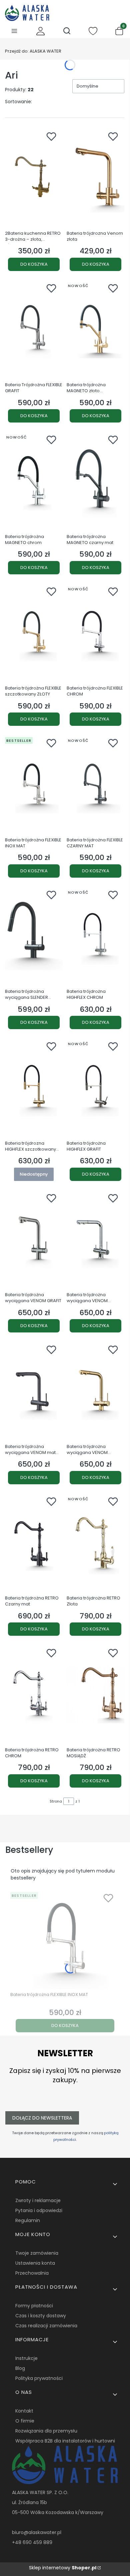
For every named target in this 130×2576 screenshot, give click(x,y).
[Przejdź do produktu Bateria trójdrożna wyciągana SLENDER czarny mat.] (34, 936)
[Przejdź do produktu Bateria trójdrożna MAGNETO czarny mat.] (95, 481)
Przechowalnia (32, 2273)
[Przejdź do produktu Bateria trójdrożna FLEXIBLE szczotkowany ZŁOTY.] (34, 633)
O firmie (25, 2421)
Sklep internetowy (63, 2568)
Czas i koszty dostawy (41, 2316)
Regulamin (28, 2220)
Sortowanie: (18, 102)
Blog (20, 2368)
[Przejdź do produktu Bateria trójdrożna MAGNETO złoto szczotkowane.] (95, 330)
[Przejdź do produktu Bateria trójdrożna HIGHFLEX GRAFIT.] (95, 1088)
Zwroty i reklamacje (38, 2200)
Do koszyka (34, 264)
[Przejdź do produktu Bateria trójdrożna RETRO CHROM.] (34, 1694)
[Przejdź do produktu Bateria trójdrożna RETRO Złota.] (95, 1543)
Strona (56, 1801)
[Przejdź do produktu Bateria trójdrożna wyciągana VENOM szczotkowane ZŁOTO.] (95, 1391)
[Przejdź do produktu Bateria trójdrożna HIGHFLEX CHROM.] (95, 936)
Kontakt (24, 2411)
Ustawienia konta (35, 2263)
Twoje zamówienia (37, 2253)
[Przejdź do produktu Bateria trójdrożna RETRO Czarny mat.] (34, 1543)
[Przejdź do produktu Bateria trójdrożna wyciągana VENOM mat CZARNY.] (34, 1391)
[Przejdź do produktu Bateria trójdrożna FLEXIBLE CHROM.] (95, 633)
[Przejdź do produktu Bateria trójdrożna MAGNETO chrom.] (34, 481)
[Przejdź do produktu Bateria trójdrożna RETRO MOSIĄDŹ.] (95, 1694)
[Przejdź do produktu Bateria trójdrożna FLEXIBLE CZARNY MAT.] (95, 784)
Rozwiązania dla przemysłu (46, 2431)
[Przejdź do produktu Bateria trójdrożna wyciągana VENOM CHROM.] (95, 1240)
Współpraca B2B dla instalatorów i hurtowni (65, 2441)
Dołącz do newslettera (42, 2118)
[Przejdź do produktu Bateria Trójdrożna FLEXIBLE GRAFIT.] (34, 330)
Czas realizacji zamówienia (46, 2326)
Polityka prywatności (39, 2378)
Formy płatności (34, 2306)
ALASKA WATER (33, 51)
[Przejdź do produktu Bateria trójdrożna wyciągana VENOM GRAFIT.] (34, 1240)
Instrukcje (26, 2358)
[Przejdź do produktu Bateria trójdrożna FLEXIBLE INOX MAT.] (34, 784)
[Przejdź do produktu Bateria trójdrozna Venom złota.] (95, 178)
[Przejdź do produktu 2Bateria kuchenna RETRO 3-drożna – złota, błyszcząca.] (34, 178)
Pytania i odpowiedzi (39, 2210)
